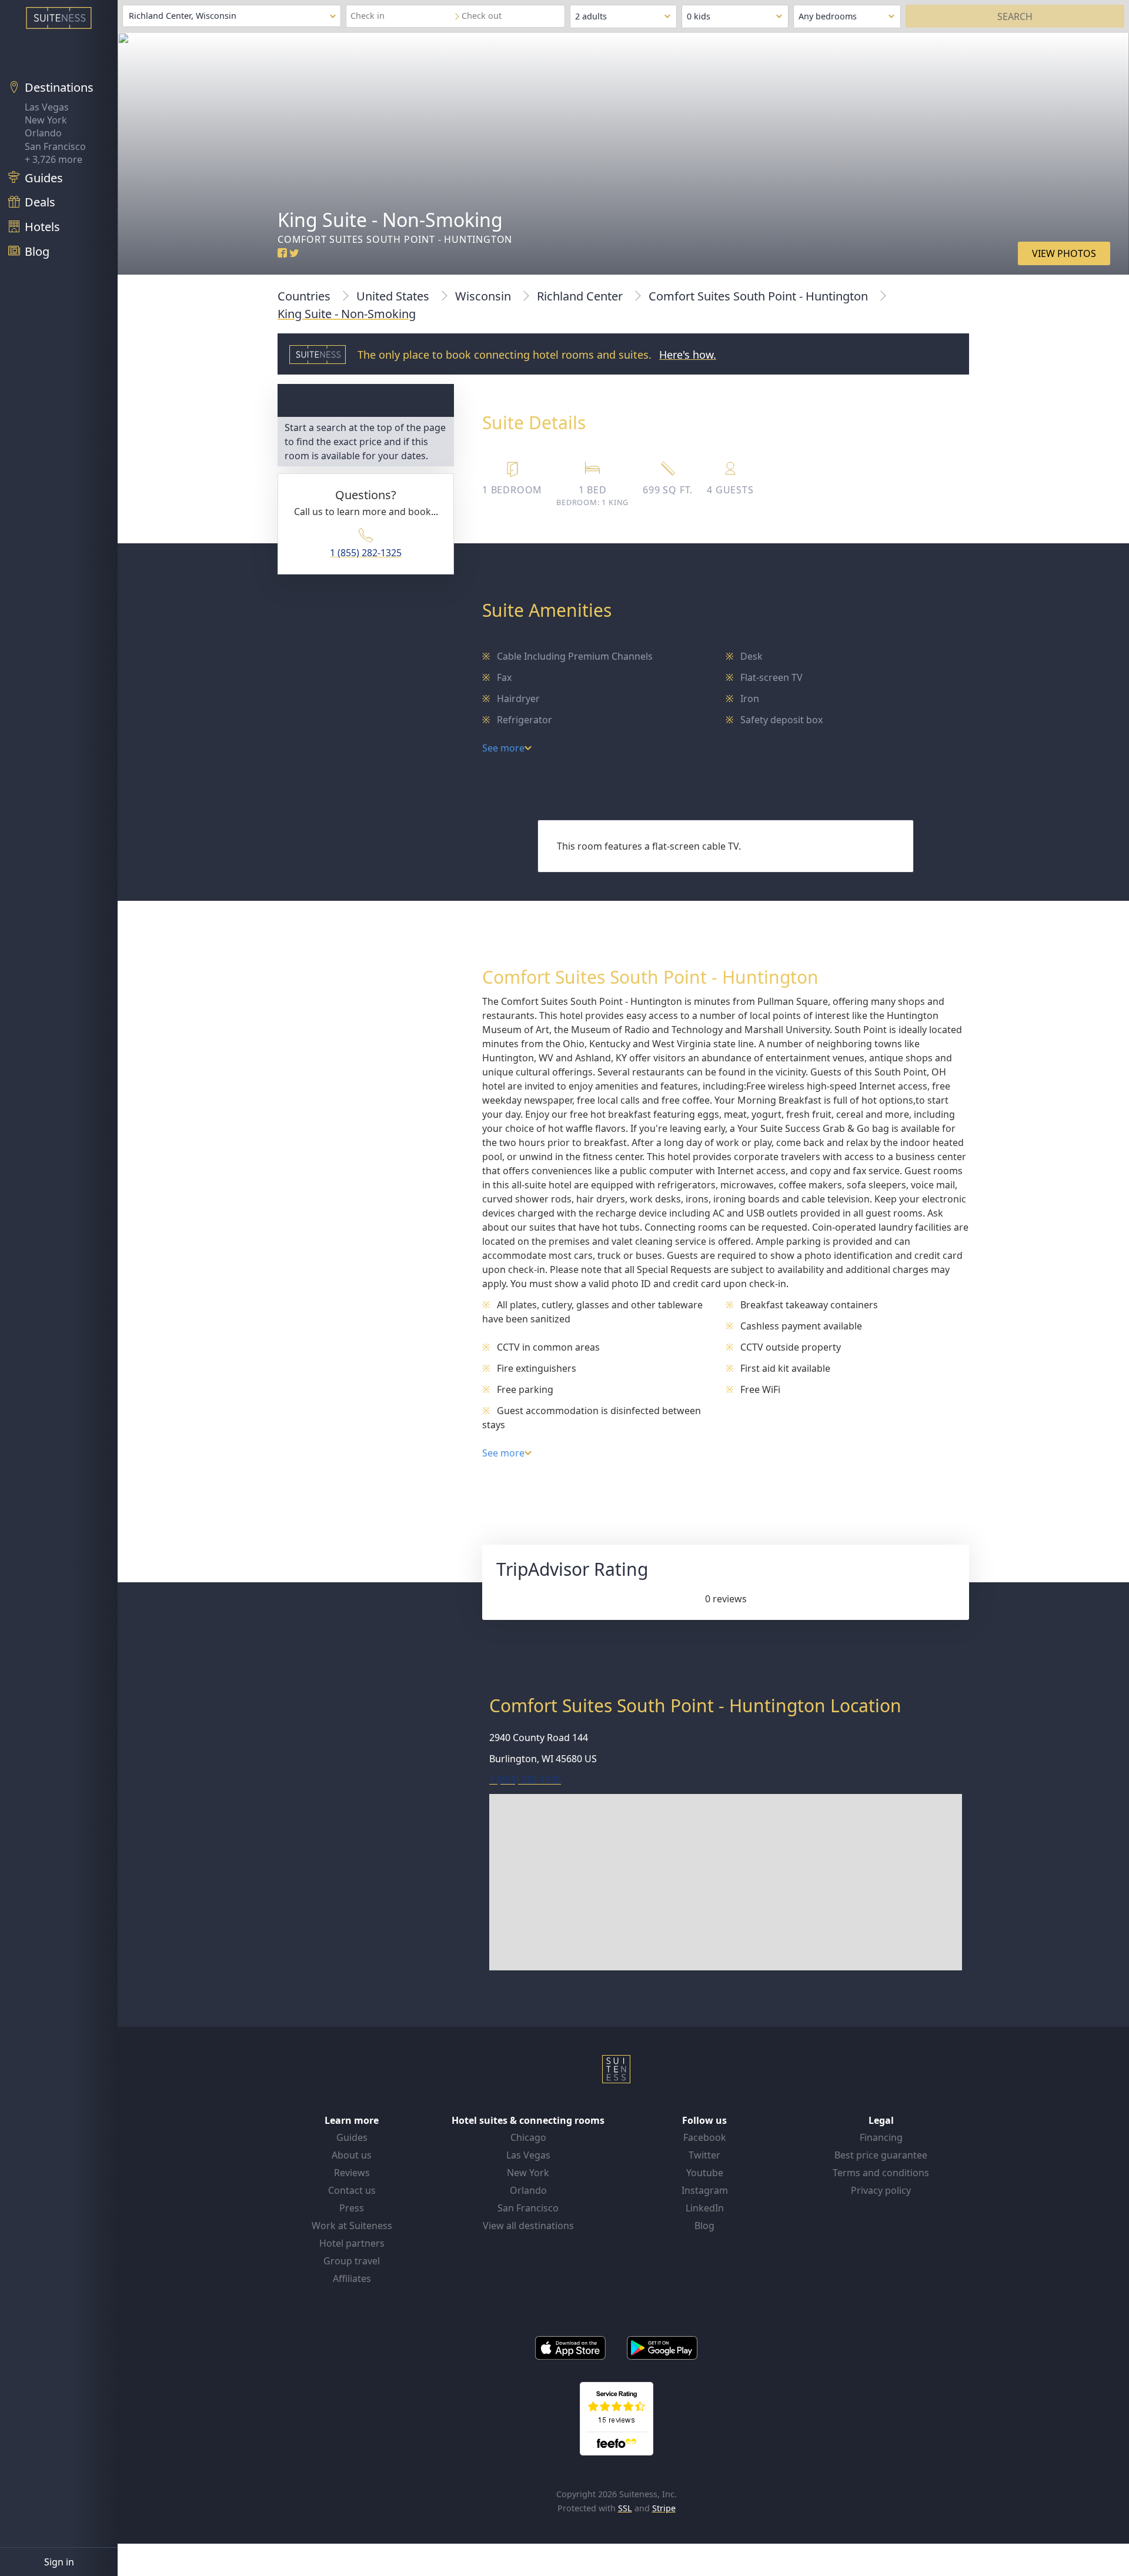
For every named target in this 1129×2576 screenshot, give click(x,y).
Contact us (352, 2190)
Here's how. (688, 355)
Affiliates (352, 2278)
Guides (352, 2137)
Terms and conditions (881, 2173)
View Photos (1064, 253)
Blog (704, 2226)
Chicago (528, 2137)
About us (352, 2155)
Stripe (664, 2508)
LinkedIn (705, 2208)
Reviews (352, 2173)
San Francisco (55, 146)
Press (352, 2208)
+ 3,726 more (54, 159)
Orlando (43, 133)
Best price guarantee (881, 2155)
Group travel (352, 2261)
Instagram (705, 2190)
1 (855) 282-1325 (366, 553)
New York (46, 120)
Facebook (705, 2137)
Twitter (704, 2155)
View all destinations (528, 2226)
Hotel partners (352, 2243)
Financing (881, 2137)
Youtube (705, 2173)
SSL (625, 2508)
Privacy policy (881, 2190)
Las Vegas (47, 107)
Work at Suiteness (352, 2226)
